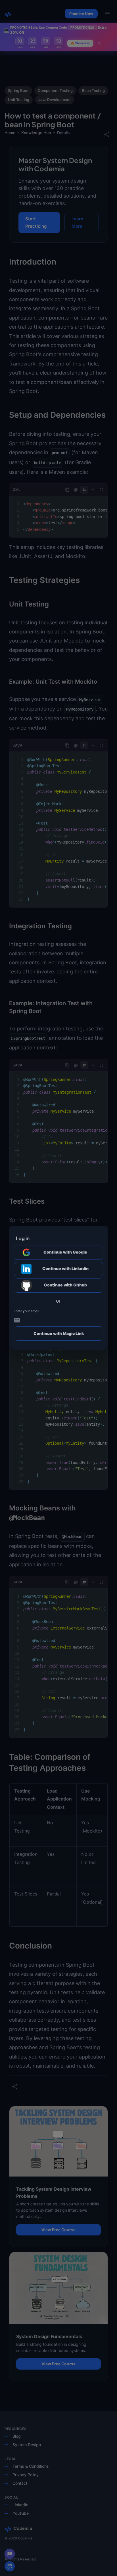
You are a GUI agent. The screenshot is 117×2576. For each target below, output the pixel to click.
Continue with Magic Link (59, 1333)
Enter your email (26, 1311)
